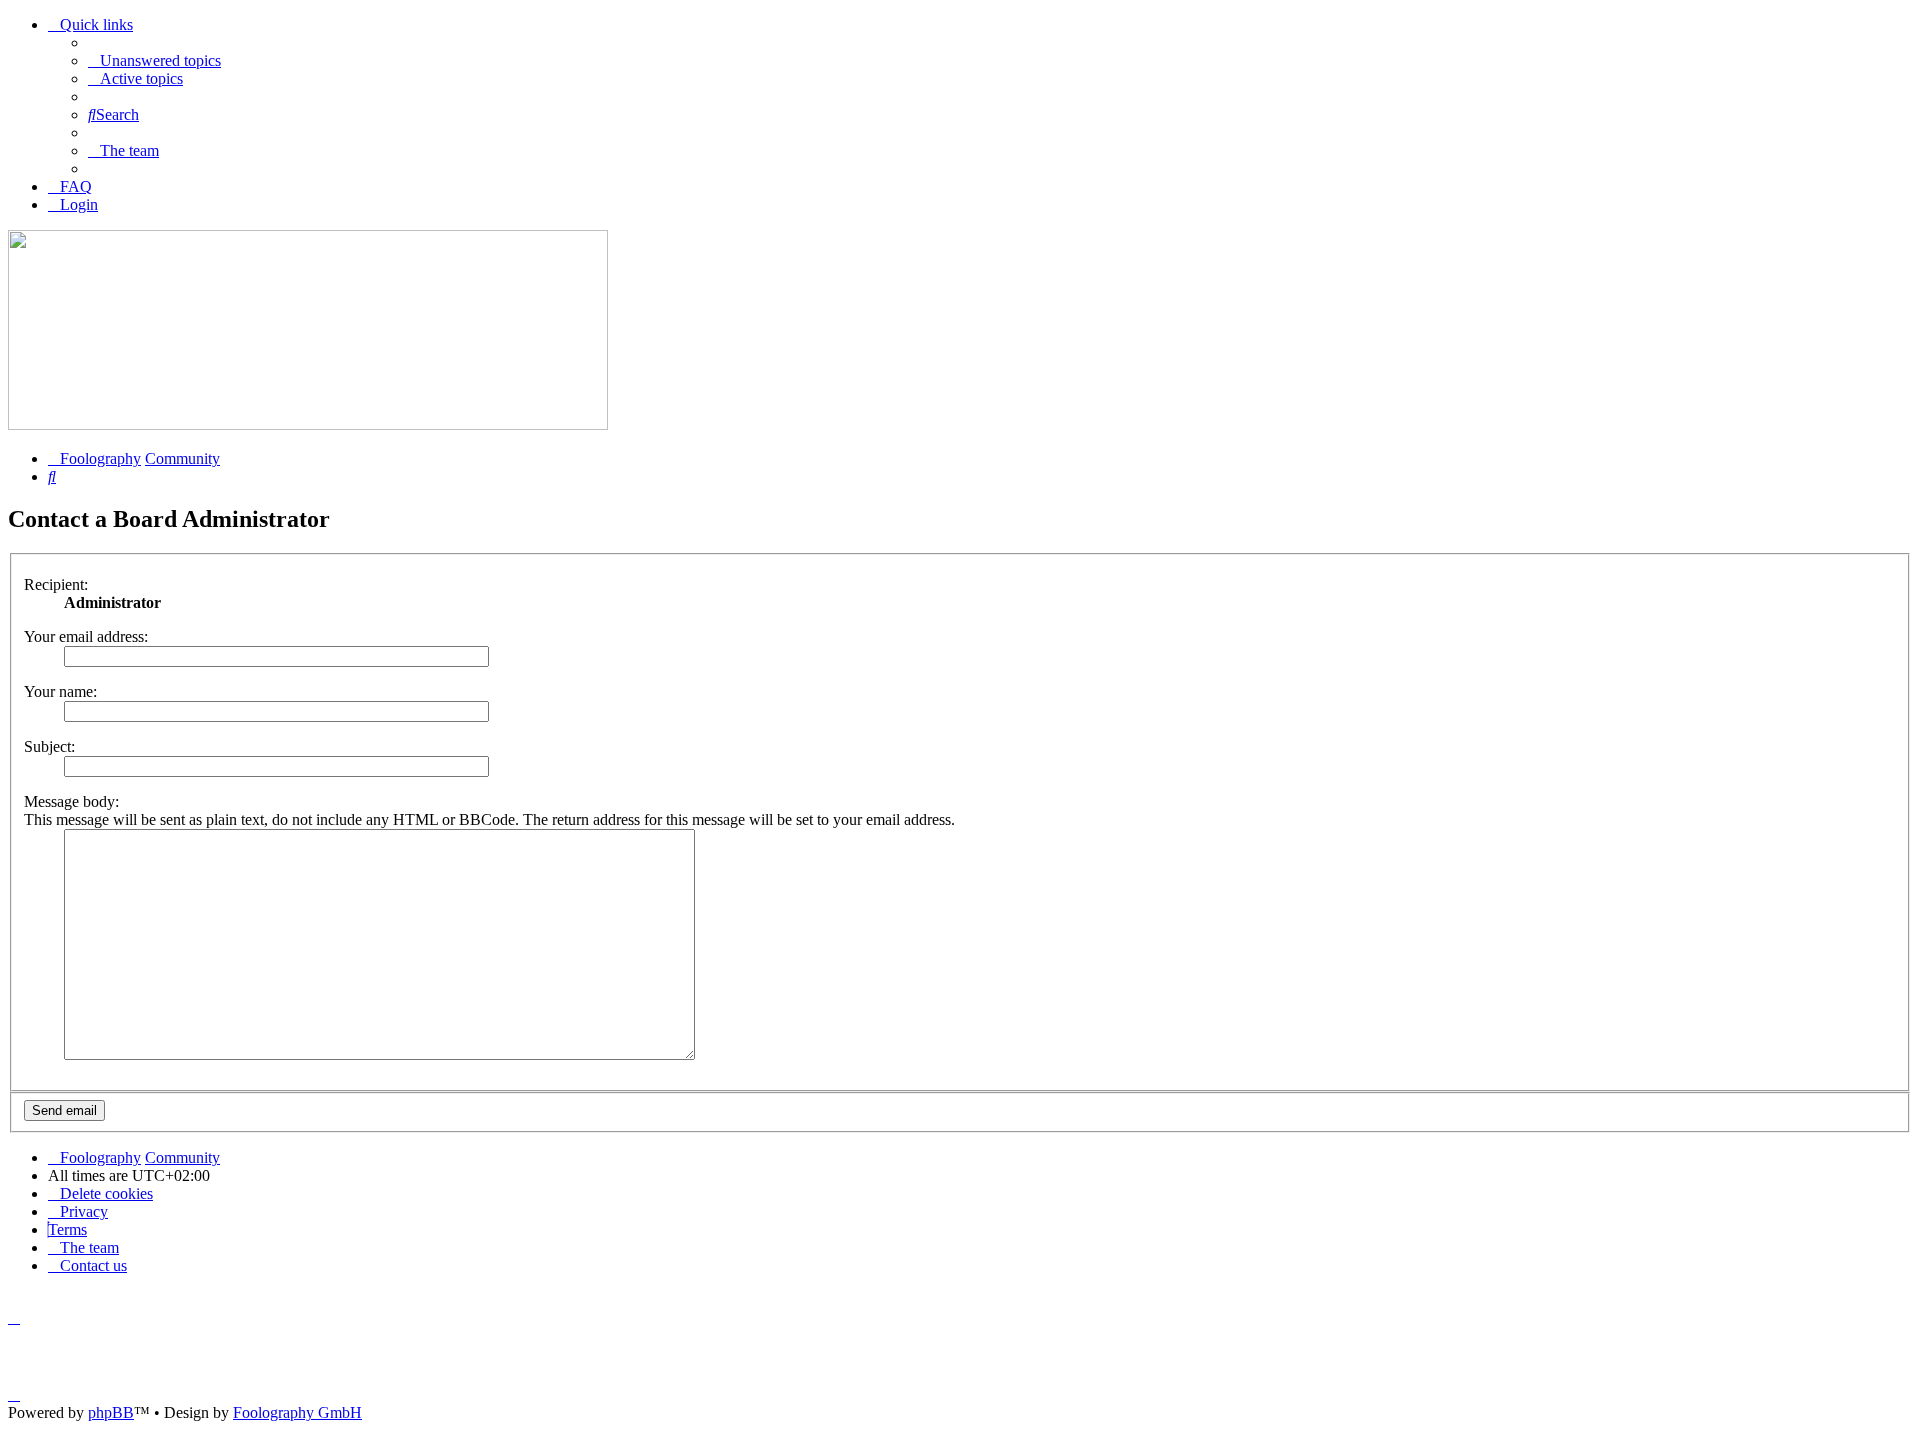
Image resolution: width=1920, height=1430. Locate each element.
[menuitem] (154, 60)
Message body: (71, 801)
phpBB (111, 1412)
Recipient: (56, 584)
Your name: (60, 691)
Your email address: (86, 636)
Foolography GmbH (297, 1412)
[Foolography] (308, 424)
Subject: (49, 746)
